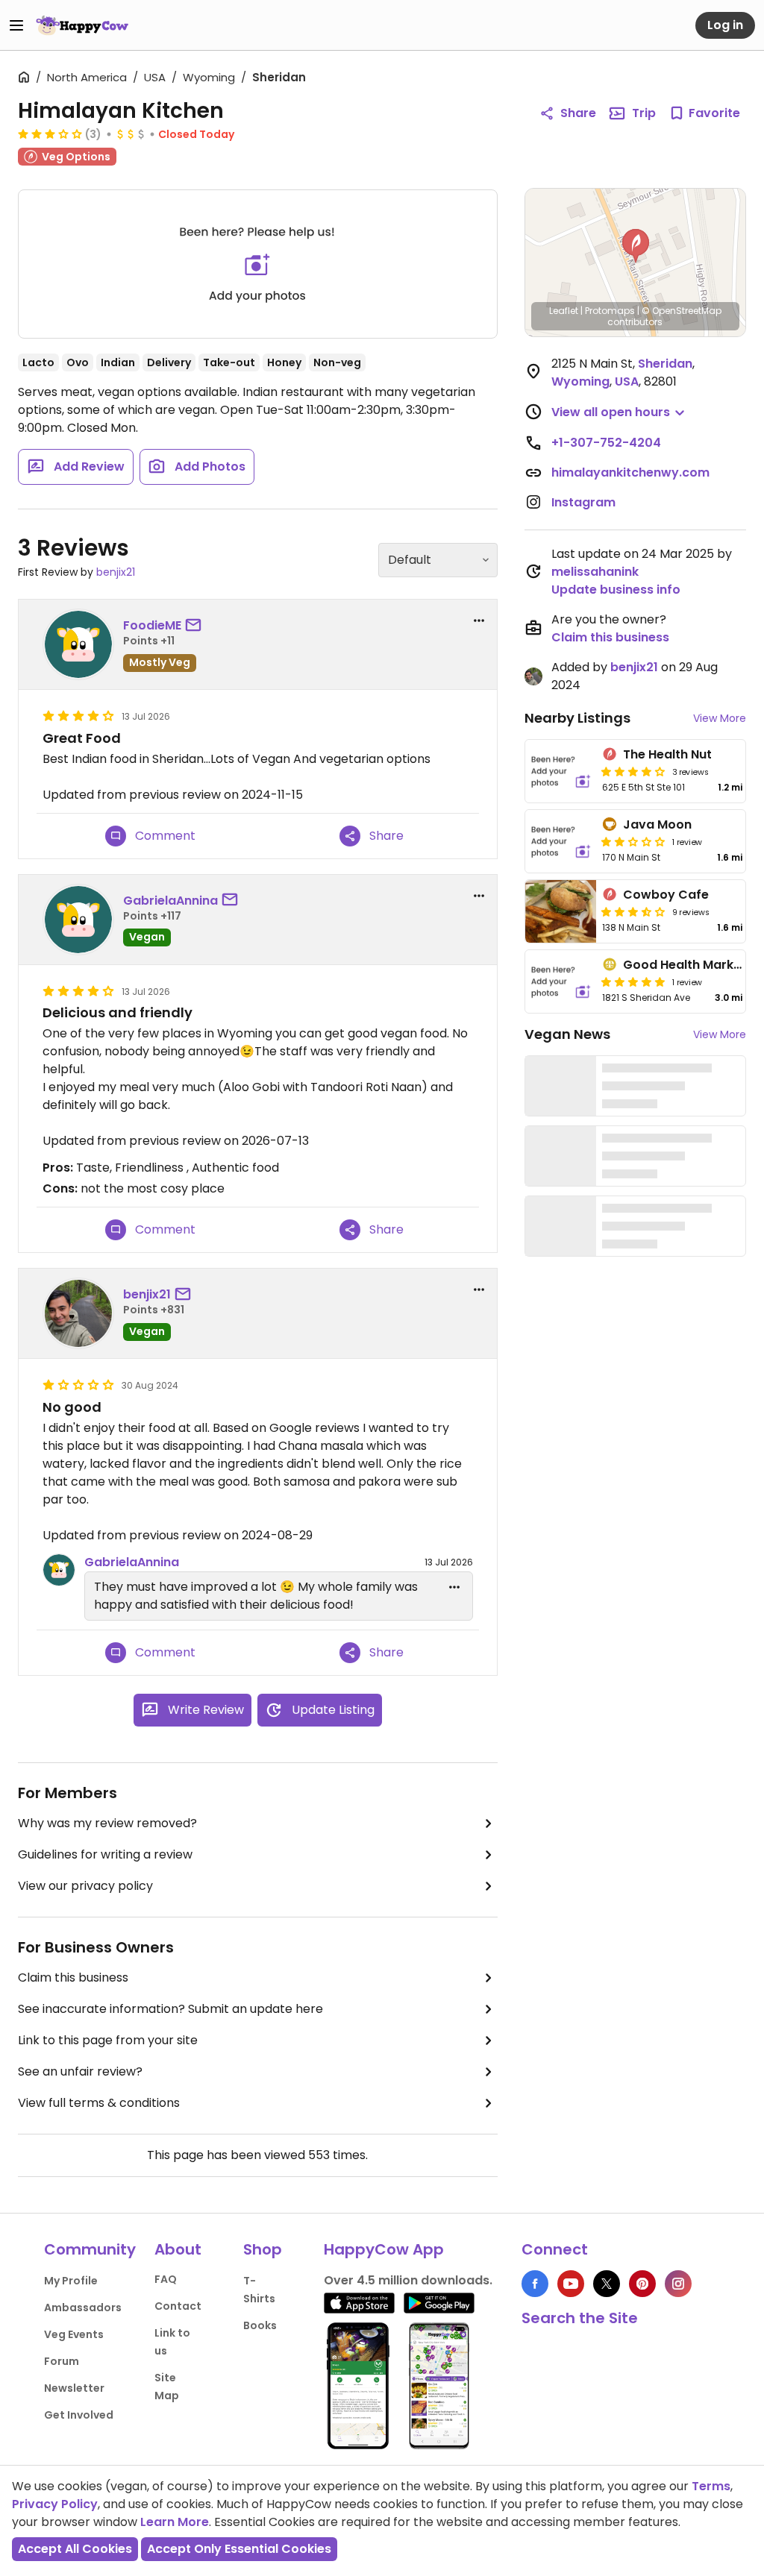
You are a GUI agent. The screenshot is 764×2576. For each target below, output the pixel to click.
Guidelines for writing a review (105, 1854)
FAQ (166, 2279)
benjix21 (116, 572)
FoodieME (152, 625)
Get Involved (79, 2415)
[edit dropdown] (454, 1587)
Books (260, 2325)
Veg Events (74, 2334)
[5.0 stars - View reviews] (633, 981)
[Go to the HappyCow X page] (607, 2284)
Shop (263, 2249)
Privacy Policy (55, 2504)
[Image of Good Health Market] (561, 981)
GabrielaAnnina (170, 901)
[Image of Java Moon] (561, 841)
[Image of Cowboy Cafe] (561, 911)
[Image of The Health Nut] (561, 771)
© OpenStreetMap (682, 311)
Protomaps (610, 311)
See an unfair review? (80, 2071)
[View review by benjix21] (78, 1313)
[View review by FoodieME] (78, 644)
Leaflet (564, 311)
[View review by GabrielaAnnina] (78, 920)
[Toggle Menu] (16, 25)
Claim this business (73, 1977)
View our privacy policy (85, 1886)
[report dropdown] (479, 621)
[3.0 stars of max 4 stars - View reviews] (50, 133)
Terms (711, 2486)
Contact (178, 2306)
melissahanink (595, 572)
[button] (636, 246)
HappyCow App (384, 2249)
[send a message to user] (196, 626)
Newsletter (74, 2388)
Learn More (175, 2522)
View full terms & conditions (99, 2103)
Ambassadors (83, 2308)
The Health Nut (667, 754)
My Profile (71, 2281)
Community (90, 2249)
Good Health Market (685, 965)
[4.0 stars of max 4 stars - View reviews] (633, 771)
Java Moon (657, 824)
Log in (725, 25)
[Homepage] (82, 25)
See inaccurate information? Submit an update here (170, 2009)
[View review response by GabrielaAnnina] (59, 1570)
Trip (644, 113)
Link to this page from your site (108, 2040)
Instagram (583, 502)
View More (720, 718)
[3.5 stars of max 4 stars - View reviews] (633, 911)
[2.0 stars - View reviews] (633, 841)
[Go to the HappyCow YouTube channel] (571, 2284)
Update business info (616, 590)
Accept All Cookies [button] (75, 2549)
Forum (62, 2361)
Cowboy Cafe (666, 895)
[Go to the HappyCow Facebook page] (535, 2284)
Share (578, 113)
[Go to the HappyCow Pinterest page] (642, 2284)
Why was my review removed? (107, 1823)
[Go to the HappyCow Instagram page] (678, 2284)
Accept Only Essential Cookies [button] (239, 2549)
